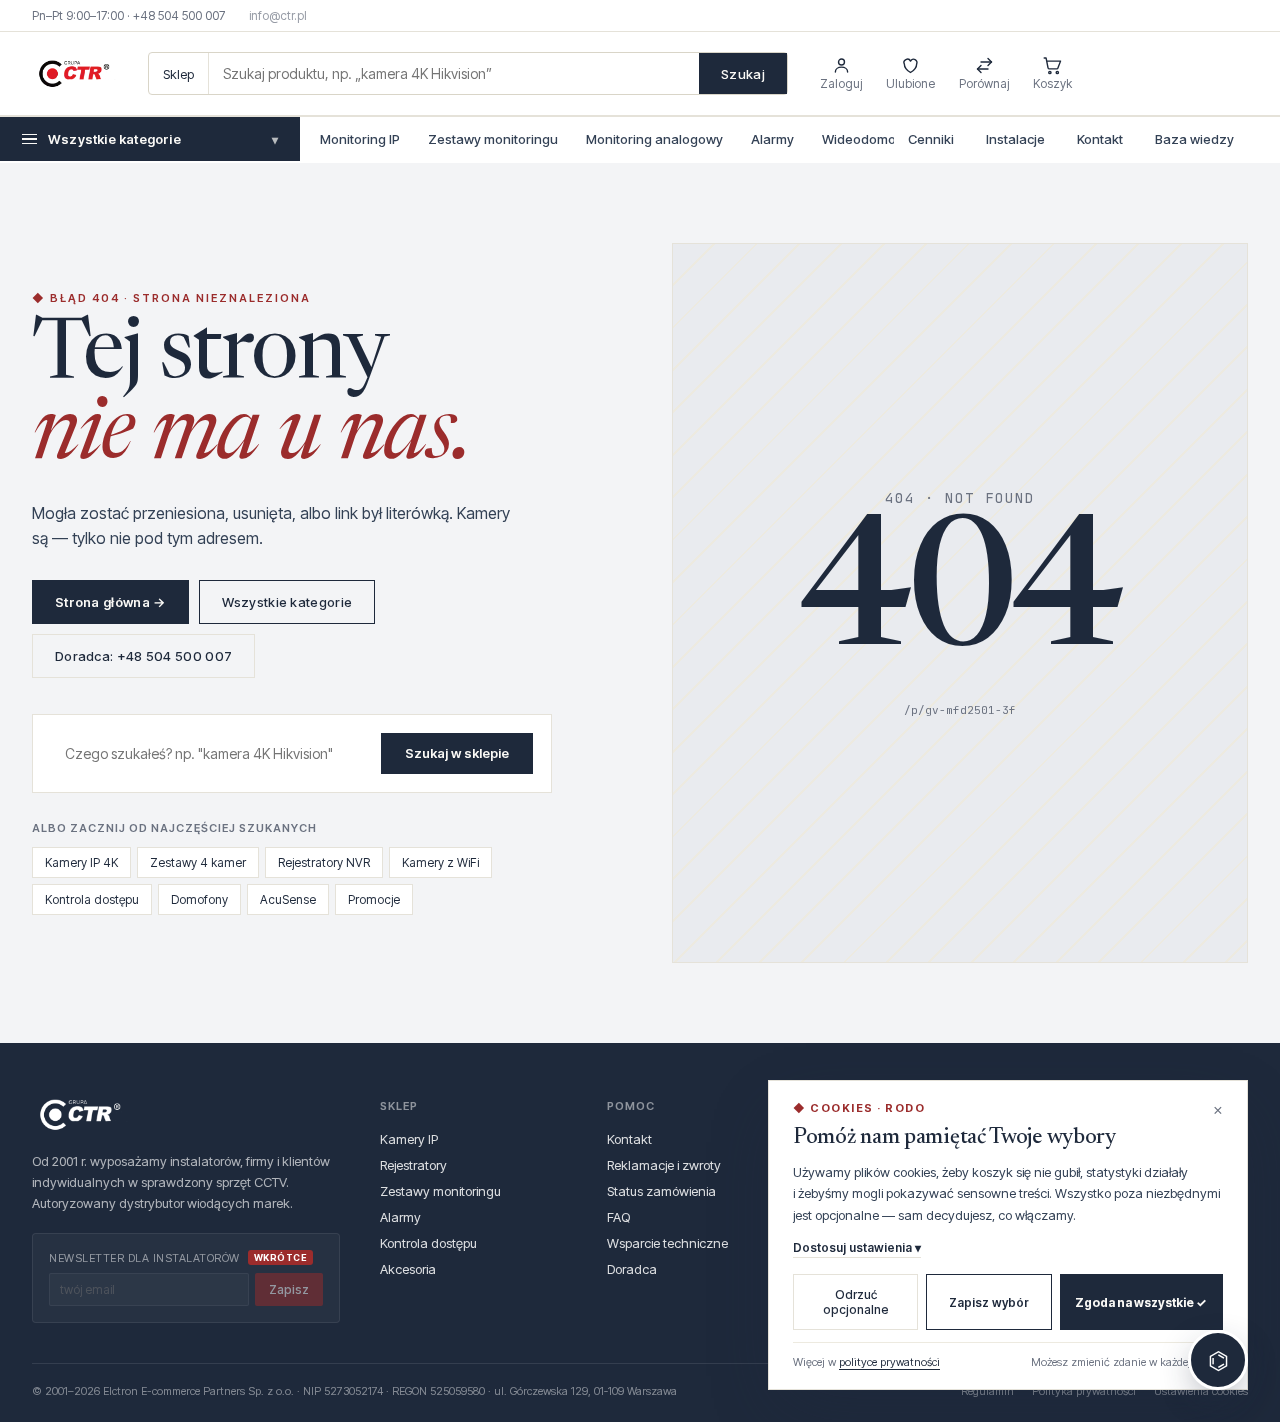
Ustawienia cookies (1201, 1391)
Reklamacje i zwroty (664, 1165)
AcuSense (288, 899)
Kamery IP (409, 1139)
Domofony (199, 899)
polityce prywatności (889, 1362)
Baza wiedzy (1194, 139)
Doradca (632, 1269)
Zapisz (289, 1289)
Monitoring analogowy (654, 139)
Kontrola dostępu (92, 899)
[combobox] (454, 73)
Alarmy (772, 139)
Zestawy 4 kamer (198, 862)
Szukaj (743, 74)
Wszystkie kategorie (163, 139)
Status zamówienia (661, 1191)
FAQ (618, 1217)
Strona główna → (110, 602)
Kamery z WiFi (440, 862)
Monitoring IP (360, 139)
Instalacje (1015, 139)
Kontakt (1100, 139)
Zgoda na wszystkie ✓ (1141, 1302)
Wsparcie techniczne (667, 1243)
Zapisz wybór (989, 1302)
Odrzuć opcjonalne (856, 1302)
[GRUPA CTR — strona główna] (74, 74)
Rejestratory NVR (324, 862)
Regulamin (987, 1391)
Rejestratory (413, 1165)
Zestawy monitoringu (493, 139)
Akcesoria (408, 1269)
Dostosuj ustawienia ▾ (857, 1247)
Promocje (374, 899)
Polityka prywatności (1084, 1391)
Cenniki (931, 139)
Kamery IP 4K (81, 862)
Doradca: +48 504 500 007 (143, 656)
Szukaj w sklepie (457, 753)
